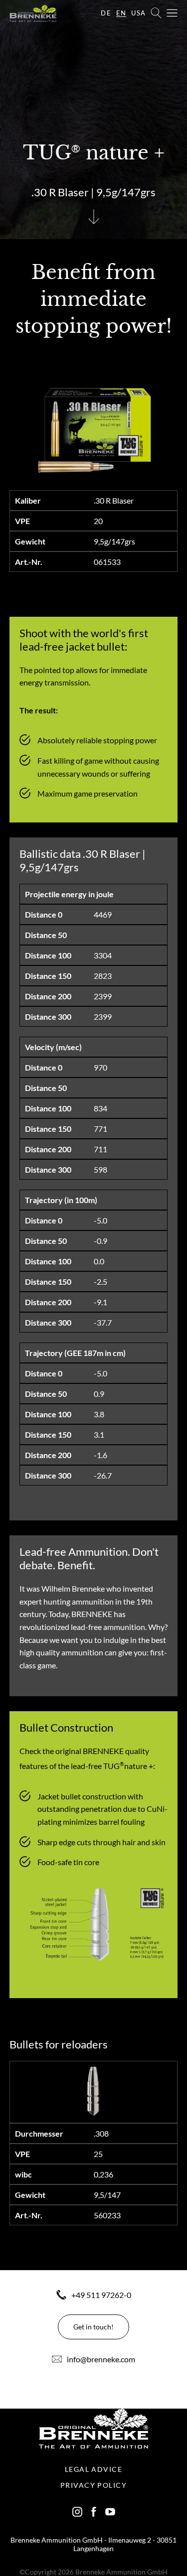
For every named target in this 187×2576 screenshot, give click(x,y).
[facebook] (94, 2512)
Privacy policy (93, 2485)
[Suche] (156, 13)
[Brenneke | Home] (33, 13)
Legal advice (93, 2469)
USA (138, 13)
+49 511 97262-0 (101, 2295)
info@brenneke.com (101, 2359)
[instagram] (77, 2512)
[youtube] (110, 2512)
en (121, 13)
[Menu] (172, 13)
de (106, 13)
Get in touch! (93, 2327)
